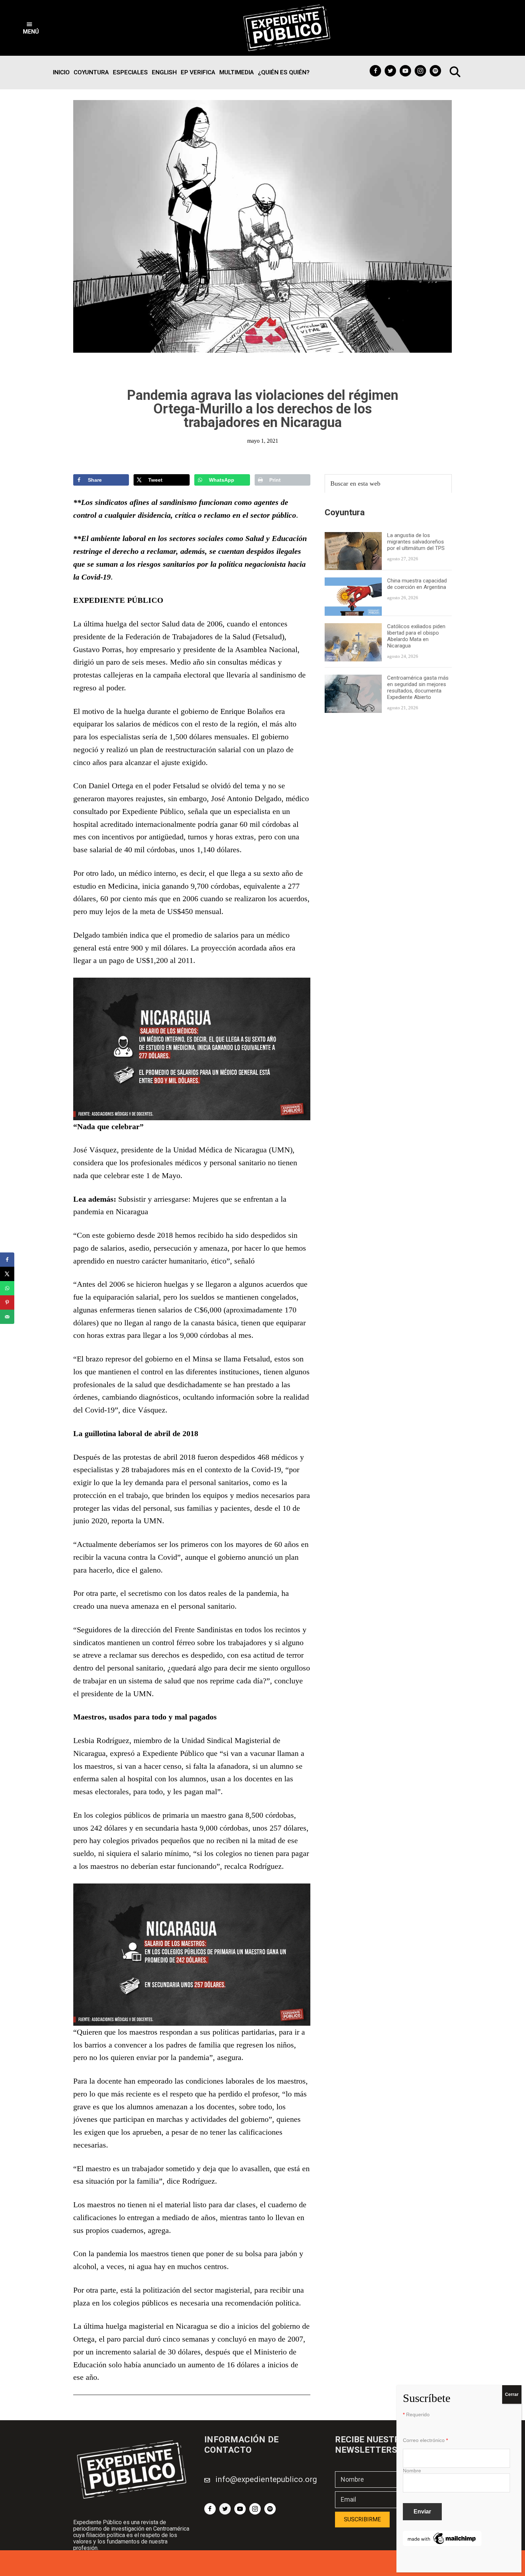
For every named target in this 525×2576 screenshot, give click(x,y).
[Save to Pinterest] (7, 1302)
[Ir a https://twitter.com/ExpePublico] (390, 71)
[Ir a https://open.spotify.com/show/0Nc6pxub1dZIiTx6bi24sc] (435, 71)
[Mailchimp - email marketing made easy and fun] (442, 2535)
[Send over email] (7, 1317)
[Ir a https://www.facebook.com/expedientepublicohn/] (375, 71)
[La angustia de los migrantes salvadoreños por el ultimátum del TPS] (353, 536)
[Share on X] (7, 1274)
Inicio (61, 72)
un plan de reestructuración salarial (186, 750)
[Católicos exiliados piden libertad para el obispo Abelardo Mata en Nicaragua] (353, 628)
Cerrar (512, 2394)
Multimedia (237, 72)
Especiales (130, 72)
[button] (31, 28)
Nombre (412, 2471)
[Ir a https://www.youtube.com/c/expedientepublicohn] (405, 71)
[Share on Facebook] (7, 1260)
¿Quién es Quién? (284, 72)
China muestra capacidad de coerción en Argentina (417, 584)
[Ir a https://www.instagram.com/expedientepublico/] (420, 71)
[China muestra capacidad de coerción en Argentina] (353, 582)
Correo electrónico (425, 2440)
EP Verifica (198, 72)
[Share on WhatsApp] (7, 1288)
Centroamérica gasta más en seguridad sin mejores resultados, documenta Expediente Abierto (418, 688)
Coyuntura (91, 72)
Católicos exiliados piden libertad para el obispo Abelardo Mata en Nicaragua (416, 636)
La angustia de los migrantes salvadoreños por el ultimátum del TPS (417, 541)
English (164, 72)
